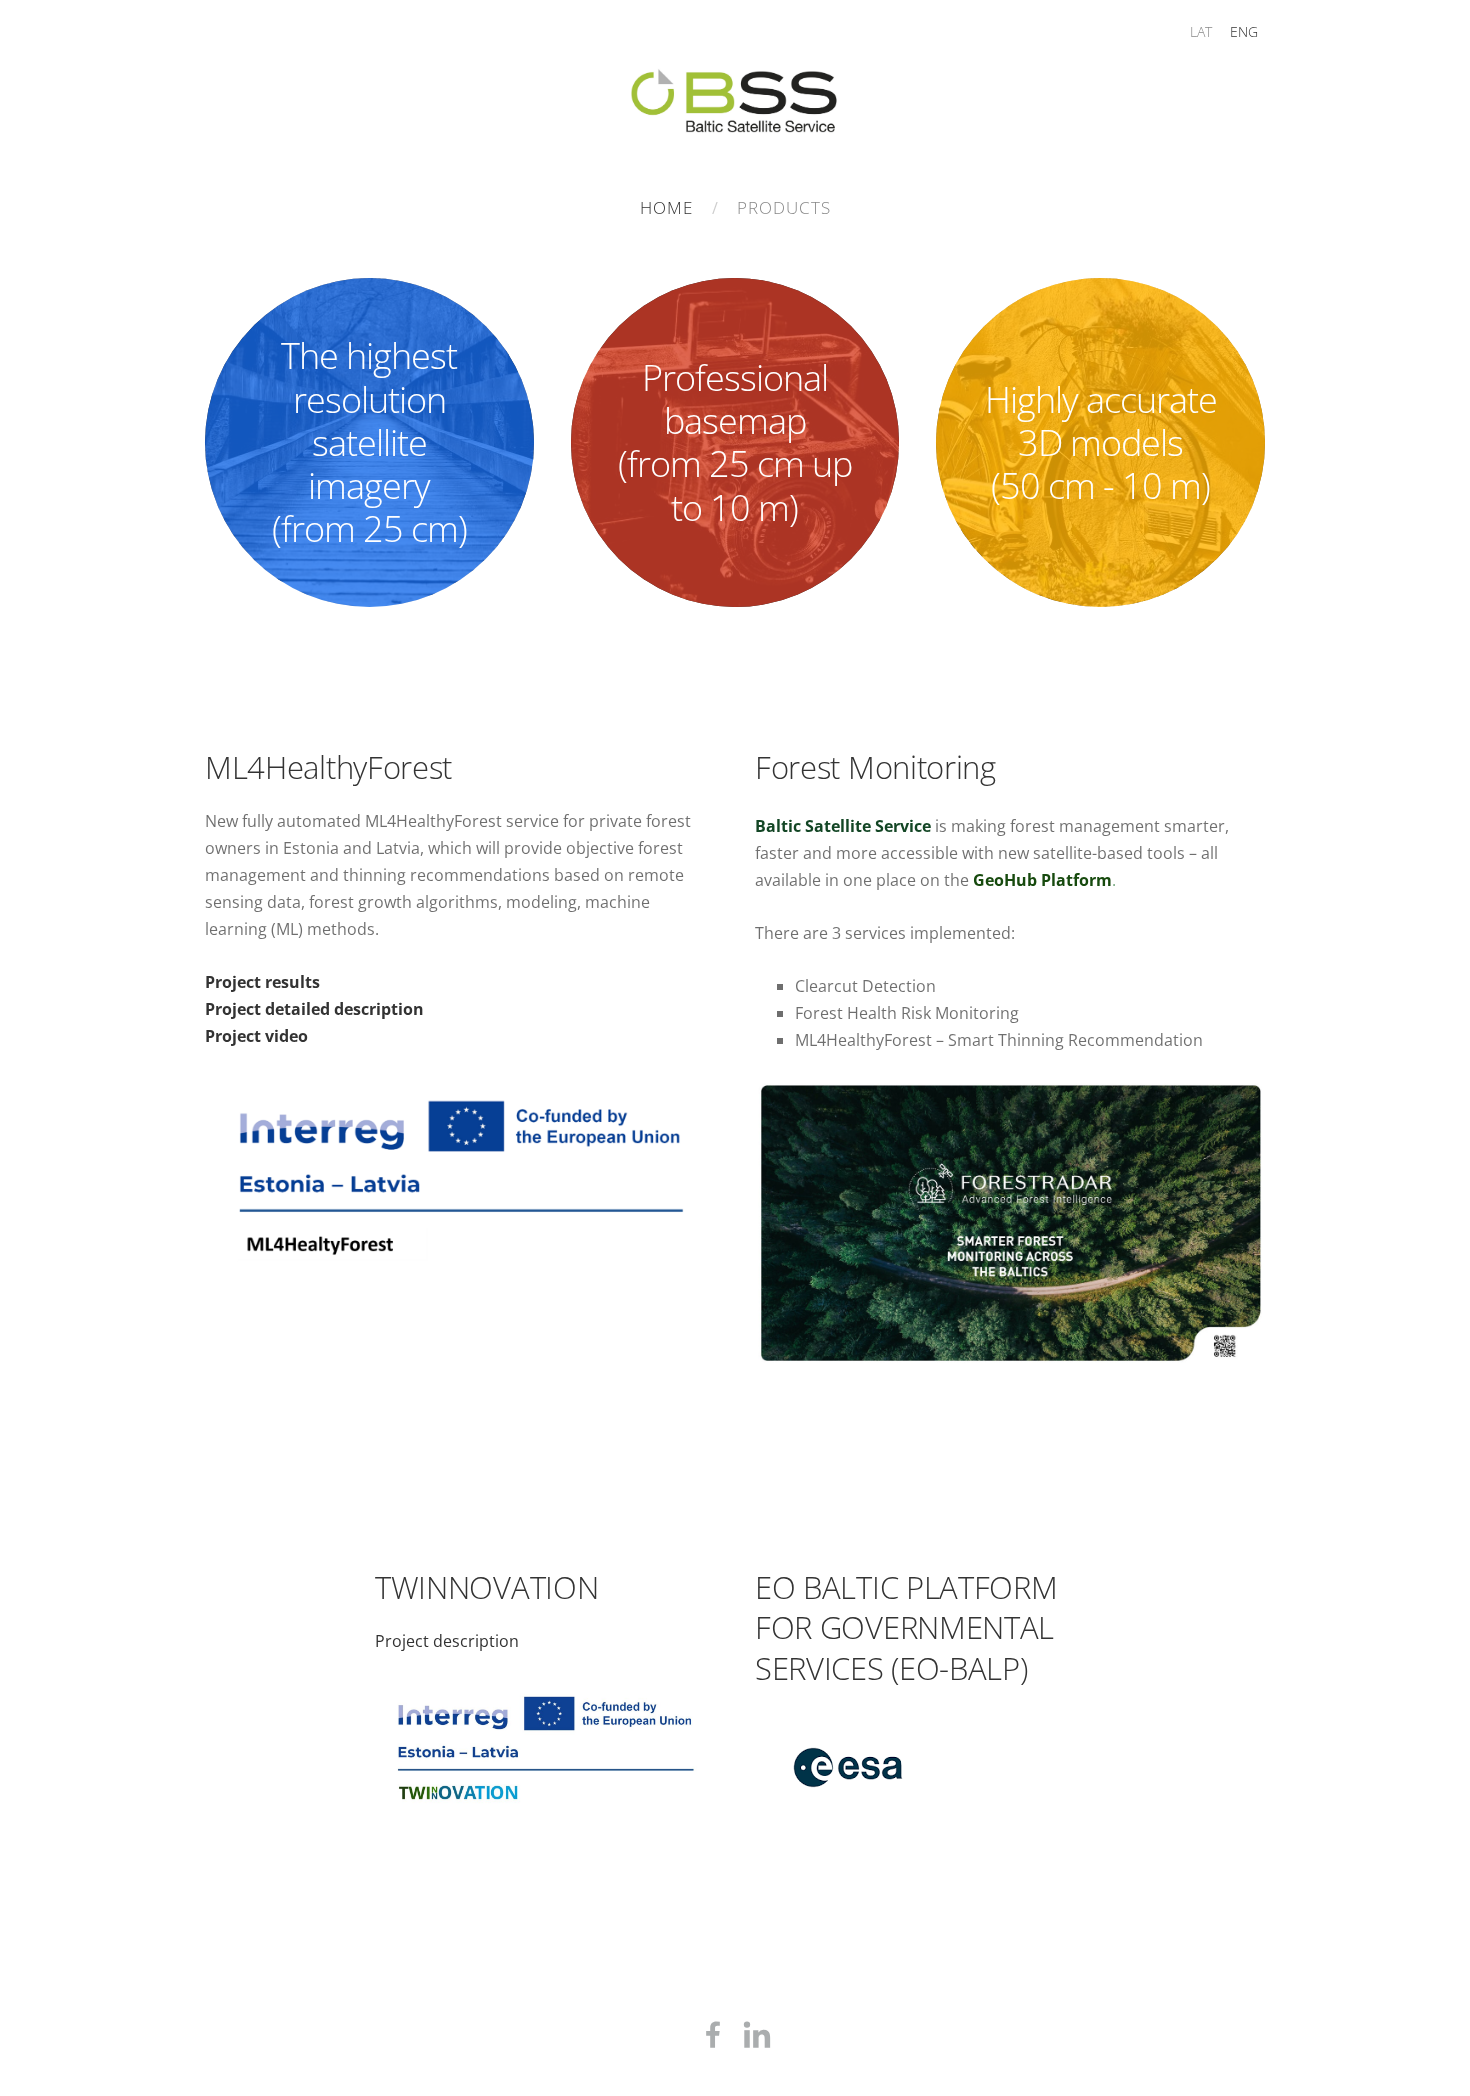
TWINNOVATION (486, 1587)
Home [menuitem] (666, 207)
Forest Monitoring (875, 767)
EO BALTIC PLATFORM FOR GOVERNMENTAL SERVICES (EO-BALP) (906, 1627)
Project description (447, 1641)
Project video (256, 1036)
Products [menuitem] (784, 207)
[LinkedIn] (757, 2034)
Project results (262, 982)
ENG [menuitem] (1244, 31)
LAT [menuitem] (1201, 31)
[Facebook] (713, 2034)
